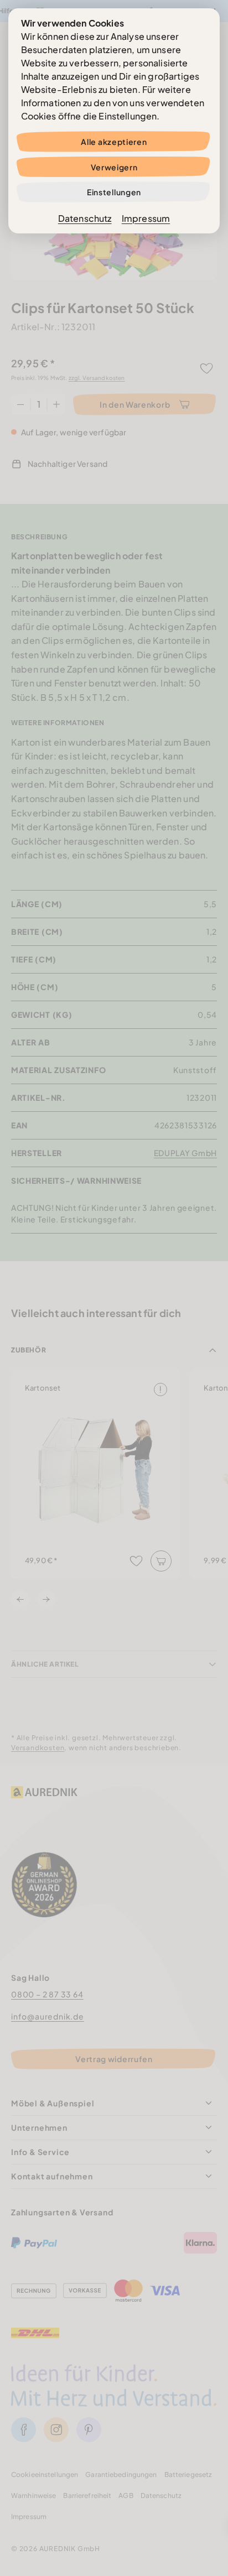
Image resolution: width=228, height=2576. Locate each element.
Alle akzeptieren (114, 142)
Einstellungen (114, 192)
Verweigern (114, 167)
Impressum (146, 218)
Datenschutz (85, 218)
